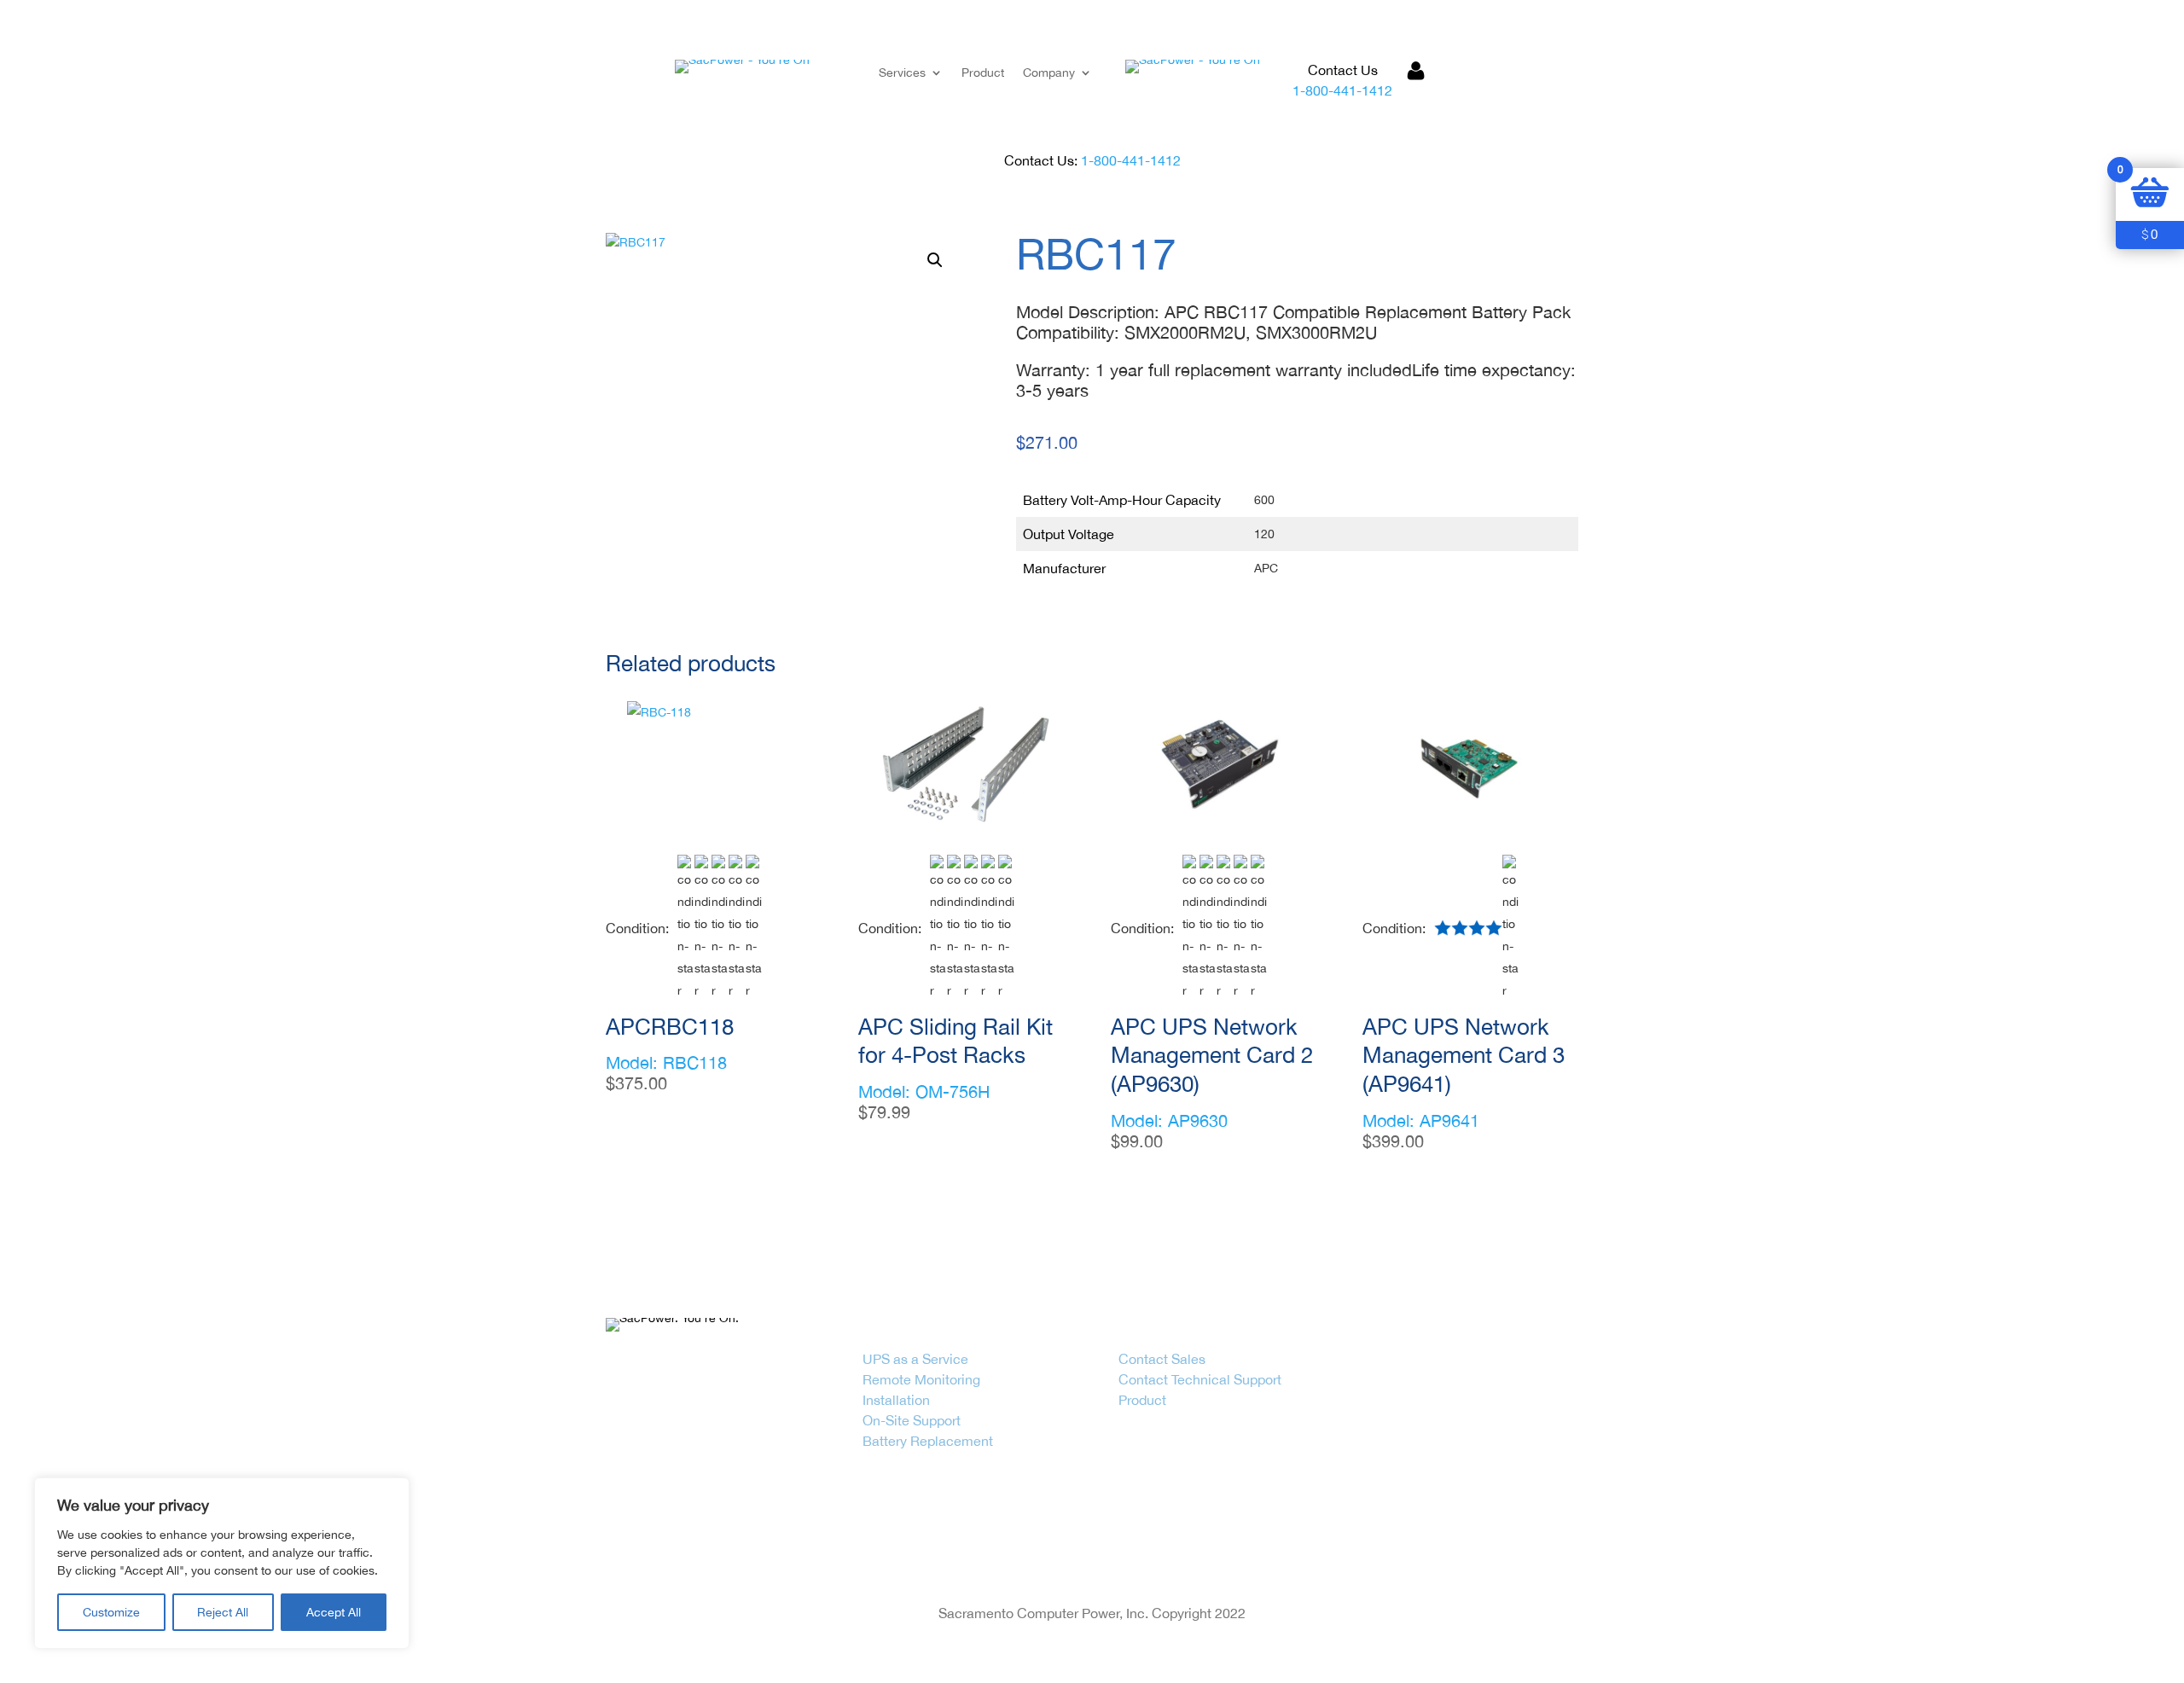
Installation (896, 1400)
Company (1049, 73)
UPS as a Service (915, 1359)
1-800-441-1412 (1342, 90)
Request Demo (1502, 81)
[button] (935, 260)
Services (902, 73)
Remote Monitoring (921, 1379)
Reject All (223, 1612)
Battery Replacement (928, 1441)
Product (983, 73)
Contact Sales (1162, 1359)
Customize (111, 1612)
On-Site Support (912, 1420)
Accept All (334, 1612)
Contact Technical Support (1200, 1379)
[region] (222, 1563)
